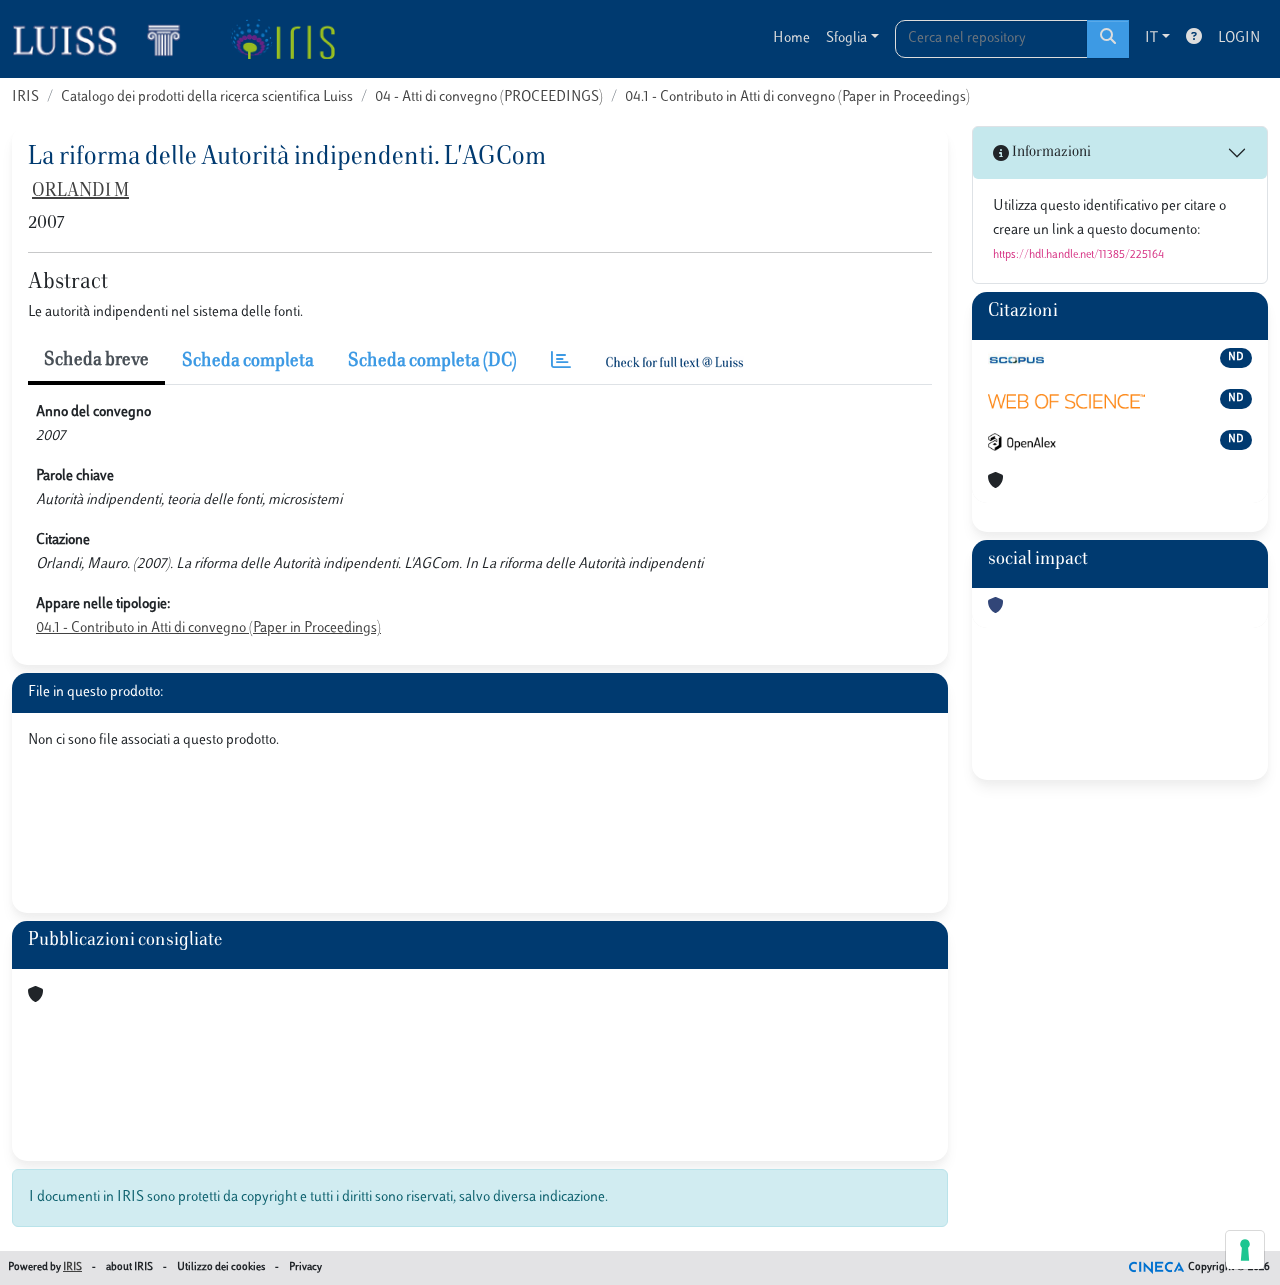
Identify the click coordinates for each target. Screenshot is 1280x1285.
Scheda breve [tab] (96, 361)
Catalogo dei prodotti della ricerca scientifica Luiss (207, 97)
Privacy (305, 1267)
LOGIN (1239, 38)
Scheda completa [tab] (248, 362)
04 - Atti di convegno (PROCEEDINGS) (489, 97)
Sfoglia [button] (846, 38)
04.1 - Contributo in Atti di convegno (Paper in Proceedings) (797, 97)
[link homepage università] (282, 39)
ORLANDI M (80, 192)
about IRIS (129, 1267)
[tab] (561, 362)
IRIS (25, 97)
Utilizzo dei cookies (221, 1267)
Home (791, 38)
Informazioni (1050, 152)
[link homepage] (105, 39)
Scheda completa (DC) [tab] (432, 362)
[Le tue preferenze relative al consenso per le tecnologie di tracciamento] (1245, 1250)
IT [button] (1151, 38)
